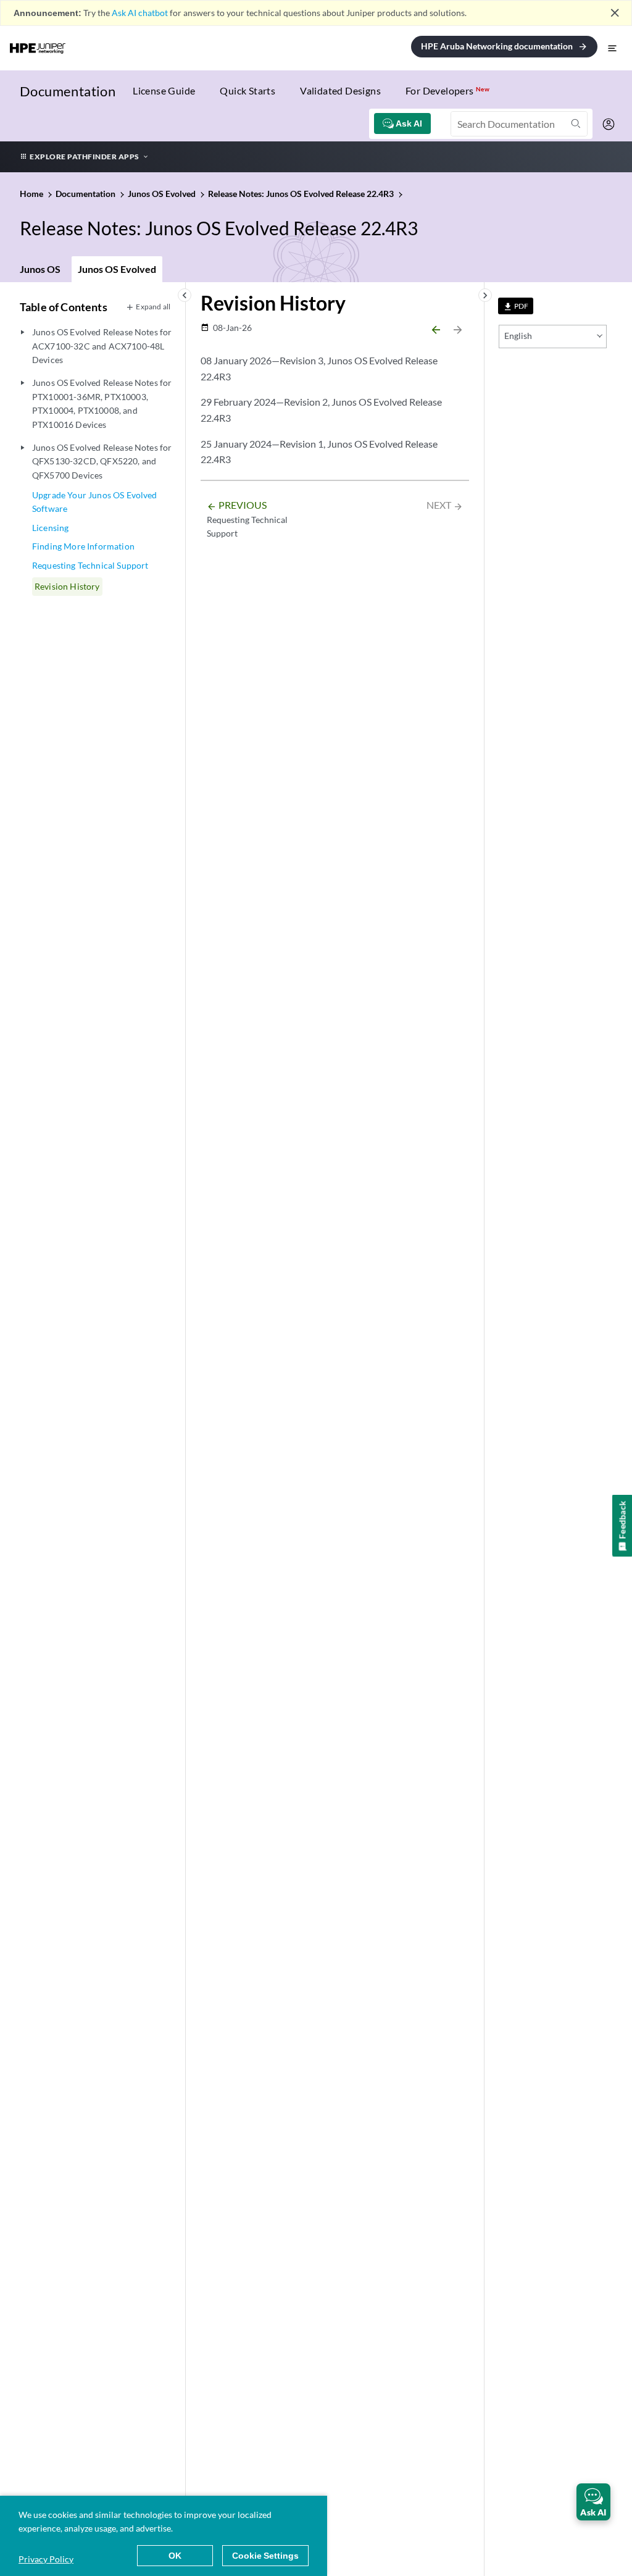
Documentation (68, 91)
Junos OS (40, 269)
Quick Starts (247, 90)
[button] (593, 2502)
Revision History (67, 586)
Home (32, 194)
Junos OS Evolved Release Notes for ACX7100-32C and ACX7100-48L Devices (102, 346)
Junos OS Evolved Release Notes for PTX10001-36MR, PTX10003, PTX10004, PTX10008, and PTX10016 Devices (102, 403)
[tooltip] (516, 306)
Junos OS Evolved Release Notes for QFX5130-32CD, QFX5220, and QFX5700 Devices (102, 461)
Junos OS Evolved (117, 269)
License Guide (164, 90)
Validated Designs (340, 90)
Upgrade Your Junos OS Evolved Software (95, 502)
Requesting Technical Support (90, 565)
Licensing (50, 528)
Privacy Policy (46, 2559)
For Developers (447, 90)
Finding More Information (83, 546)
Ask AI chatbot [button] (140, 13)
